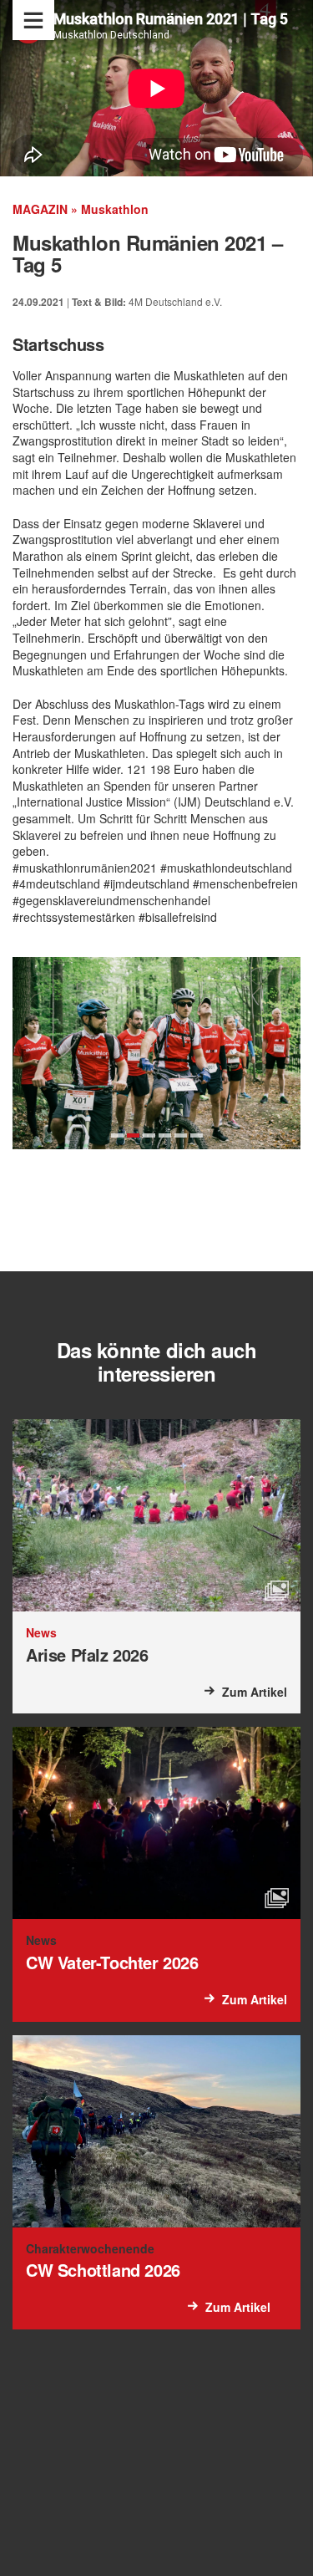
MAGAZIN (40, 209)
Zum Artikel (255, 1692)
